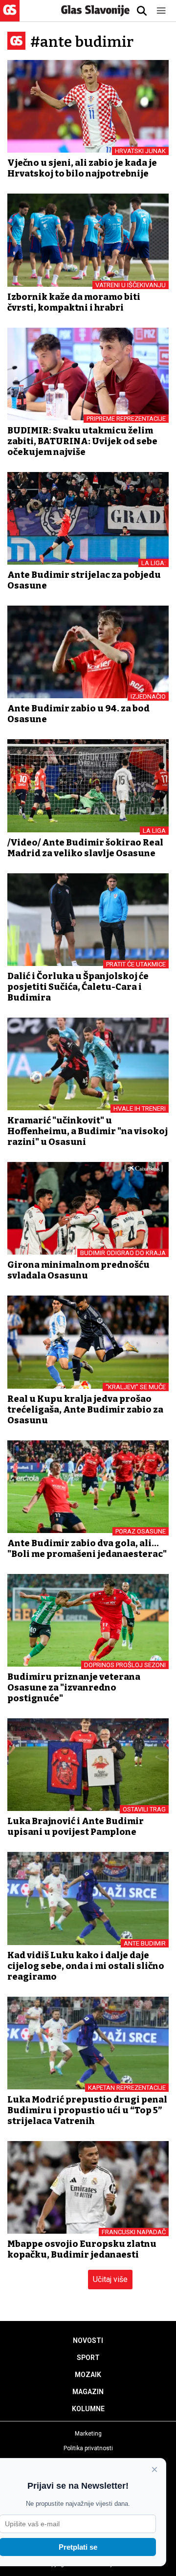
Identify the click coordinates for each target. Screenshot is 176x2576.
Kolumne (88, 2409)
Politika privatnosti (88, 2448)
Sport (88, 2358)
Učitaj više (110, 2279)
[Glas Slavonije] (10, 17)
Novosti (88, 2340)
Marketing (88, 2434)
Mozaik (88, 2375)
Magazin (88, 2392)
